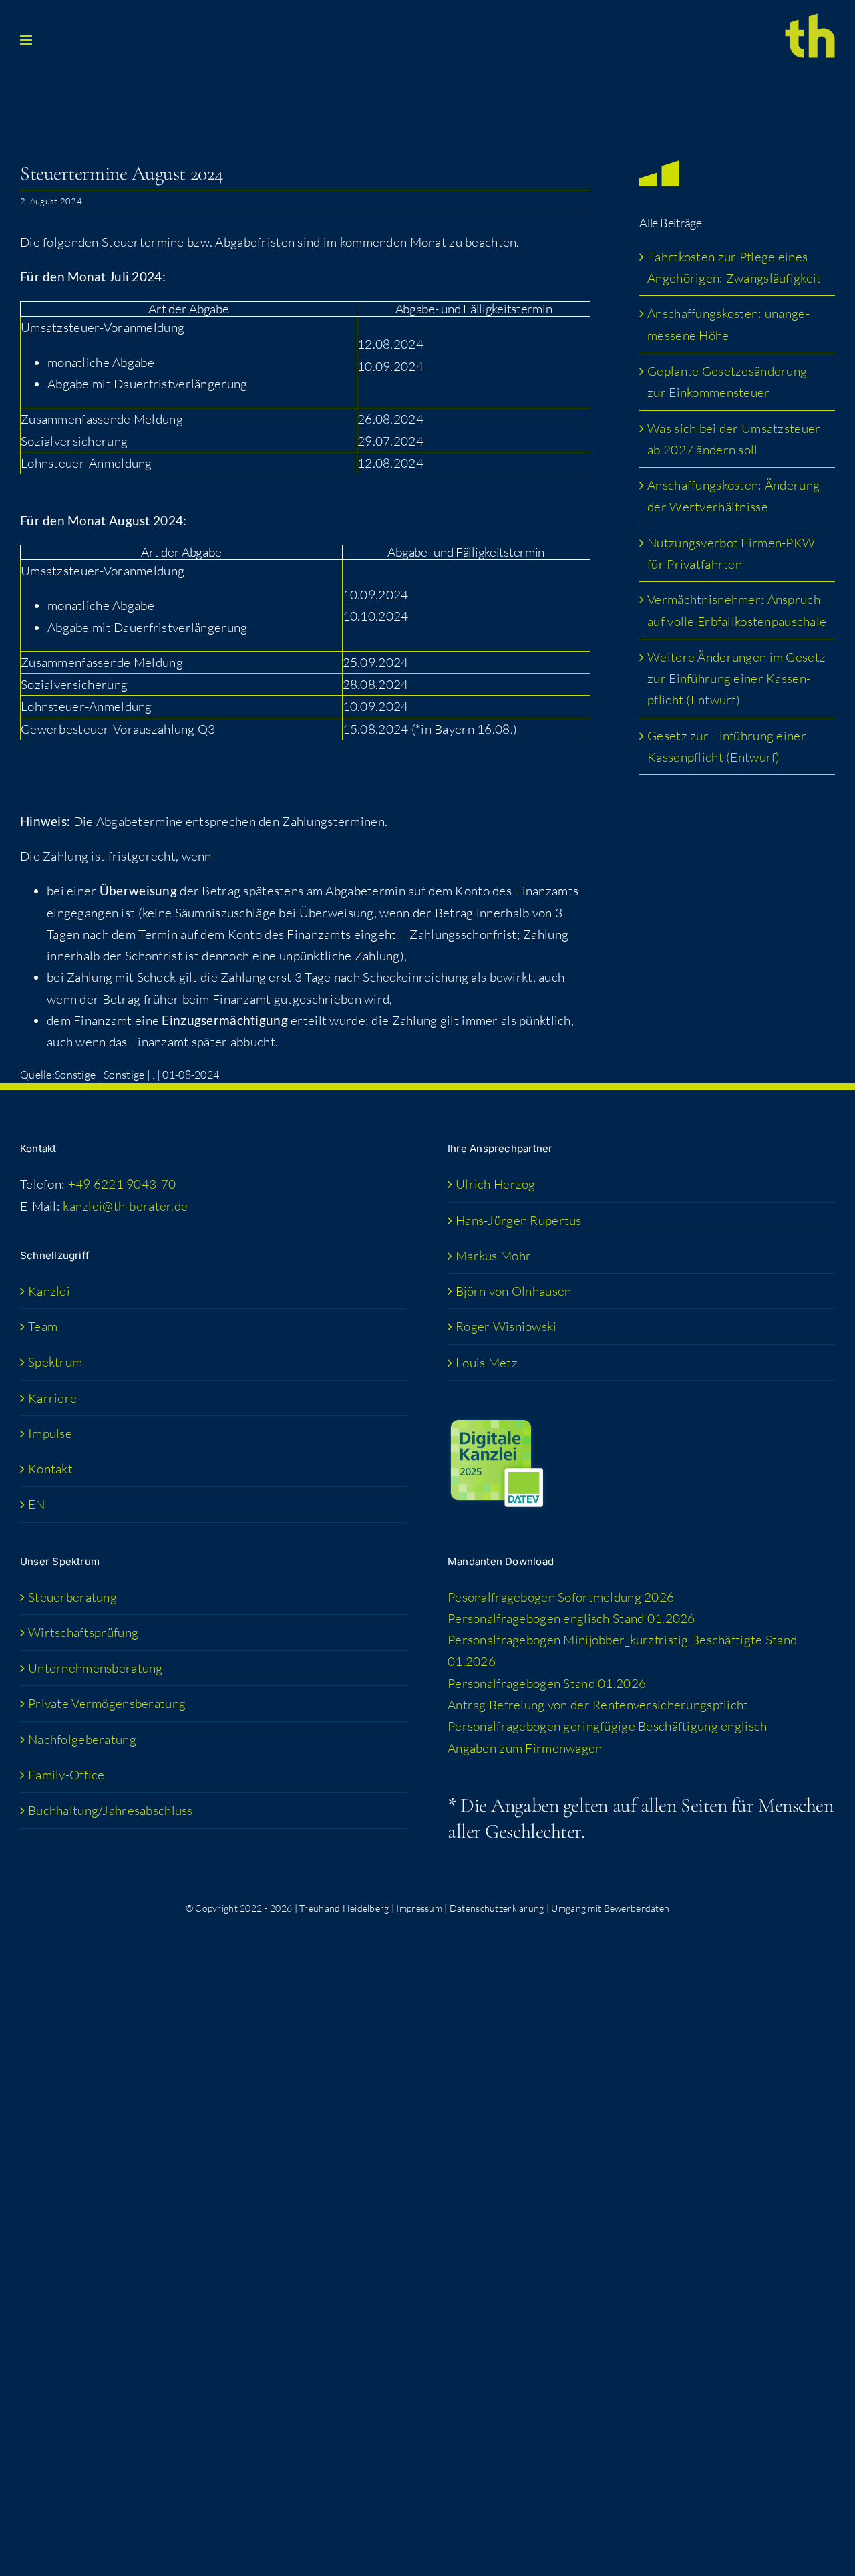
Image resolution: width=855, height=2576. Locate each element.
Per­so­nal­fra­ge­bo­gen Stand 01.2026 (547, 1683)
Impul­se (50, 1433)
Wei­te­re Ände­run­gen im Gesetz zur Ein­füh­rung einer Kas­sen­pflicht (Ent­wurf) (736, 679)
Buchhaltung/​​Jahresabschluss (111, 1810)
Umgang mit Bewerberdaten (610, 1908)
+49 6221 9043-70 (122, 1184)
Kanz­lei (49, 1291)
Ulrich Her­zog (496, 1184)
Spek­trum (55, 1362)
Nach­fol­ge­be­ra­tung (82, 1739)
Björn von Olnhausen (513, 1291)
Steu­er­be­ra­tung (72, 1597)
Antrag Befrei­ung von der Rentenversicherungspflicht (598, 1705)
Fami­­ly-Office (66, 1775)
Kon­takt (50, 1469)
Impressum (419, 1908)
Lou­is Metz (487, 1363)
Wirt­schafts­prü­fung (83, 1632)
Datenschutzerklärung (497, 1908)
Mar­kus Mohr (493, 1256)
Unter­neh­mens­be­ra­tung (96, 1668)
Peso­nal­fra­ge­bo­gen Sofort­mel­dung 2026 (561, 1597)
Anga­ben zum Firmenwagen (525, 1748)
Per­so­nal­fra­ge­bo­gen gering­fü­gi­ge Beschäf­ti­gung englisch (607, 1726)
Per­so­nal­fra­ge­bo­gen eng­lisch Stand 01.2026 (571, 1618)
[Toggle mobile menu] (27, 40)
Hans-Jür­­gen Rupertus (519, 1220)
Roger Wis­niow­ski (506, 1326)
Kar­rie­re (52, 1398)
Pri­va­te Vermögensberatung (107, 1703)
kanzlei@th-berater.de (125, 1206)
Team (43, 1326)
